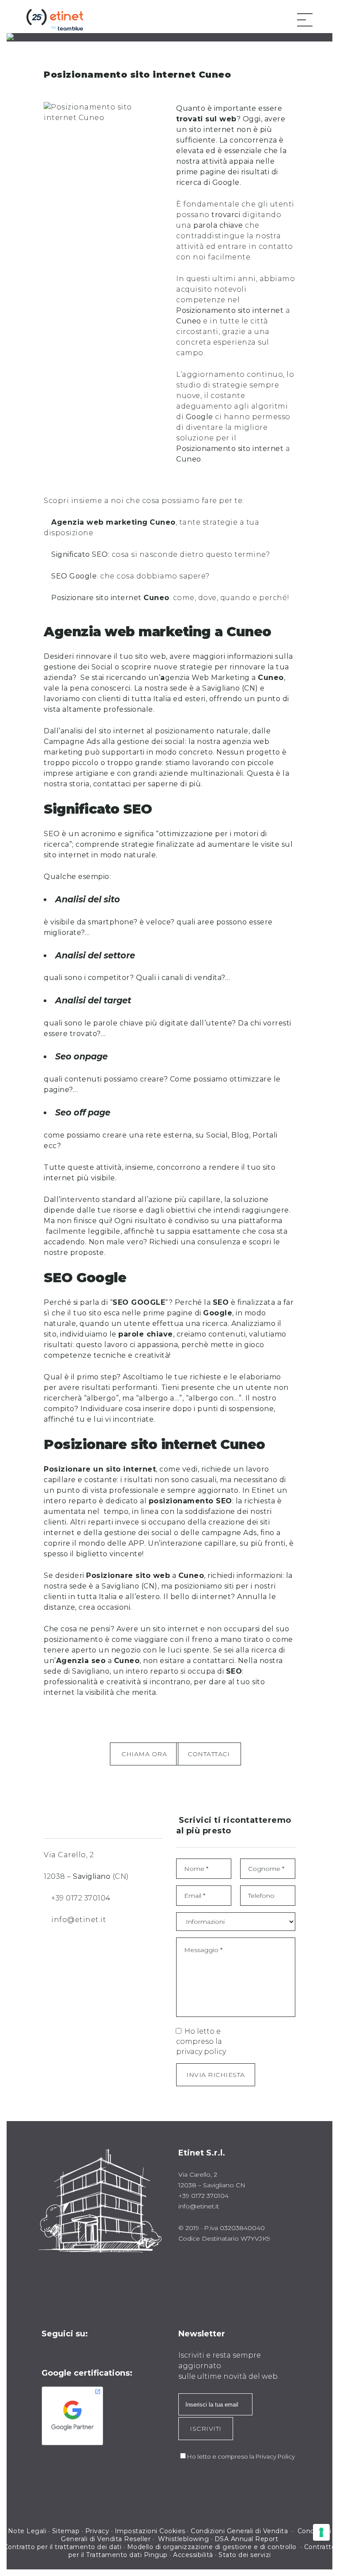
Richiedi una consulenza (195, 1242)
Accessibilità (193, 2555)
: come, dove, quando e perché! (170, 598)
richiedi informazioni (244, 1575)
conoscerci (111, 688)
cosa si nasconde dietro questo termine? (160, 554)
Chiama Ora (144, 1754)
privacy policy (201, 2052)
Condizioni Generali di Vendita (240, 2531)
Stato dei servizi (245, 2555)
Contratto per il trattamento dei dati (63, 2547)
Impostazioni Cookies (150, 2531)
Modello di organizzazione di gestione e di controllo (212, 2547)
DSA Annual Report (247, 2539)
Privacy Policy (275, 2456)
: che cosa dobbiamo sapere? (130, 576)
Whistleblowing (183, 2539)
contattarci (214, 1661)
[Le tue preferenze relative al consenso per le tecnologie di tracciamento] (321, 2532)
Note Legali (27, 2531)
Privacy (97, 2531)
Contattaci (209, 1754)
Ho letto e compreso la (201, 2041)
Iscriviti (206, 2429)
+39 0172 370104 (81, 1898)
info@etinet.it (79, 1920)
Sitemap (66, 2531)
